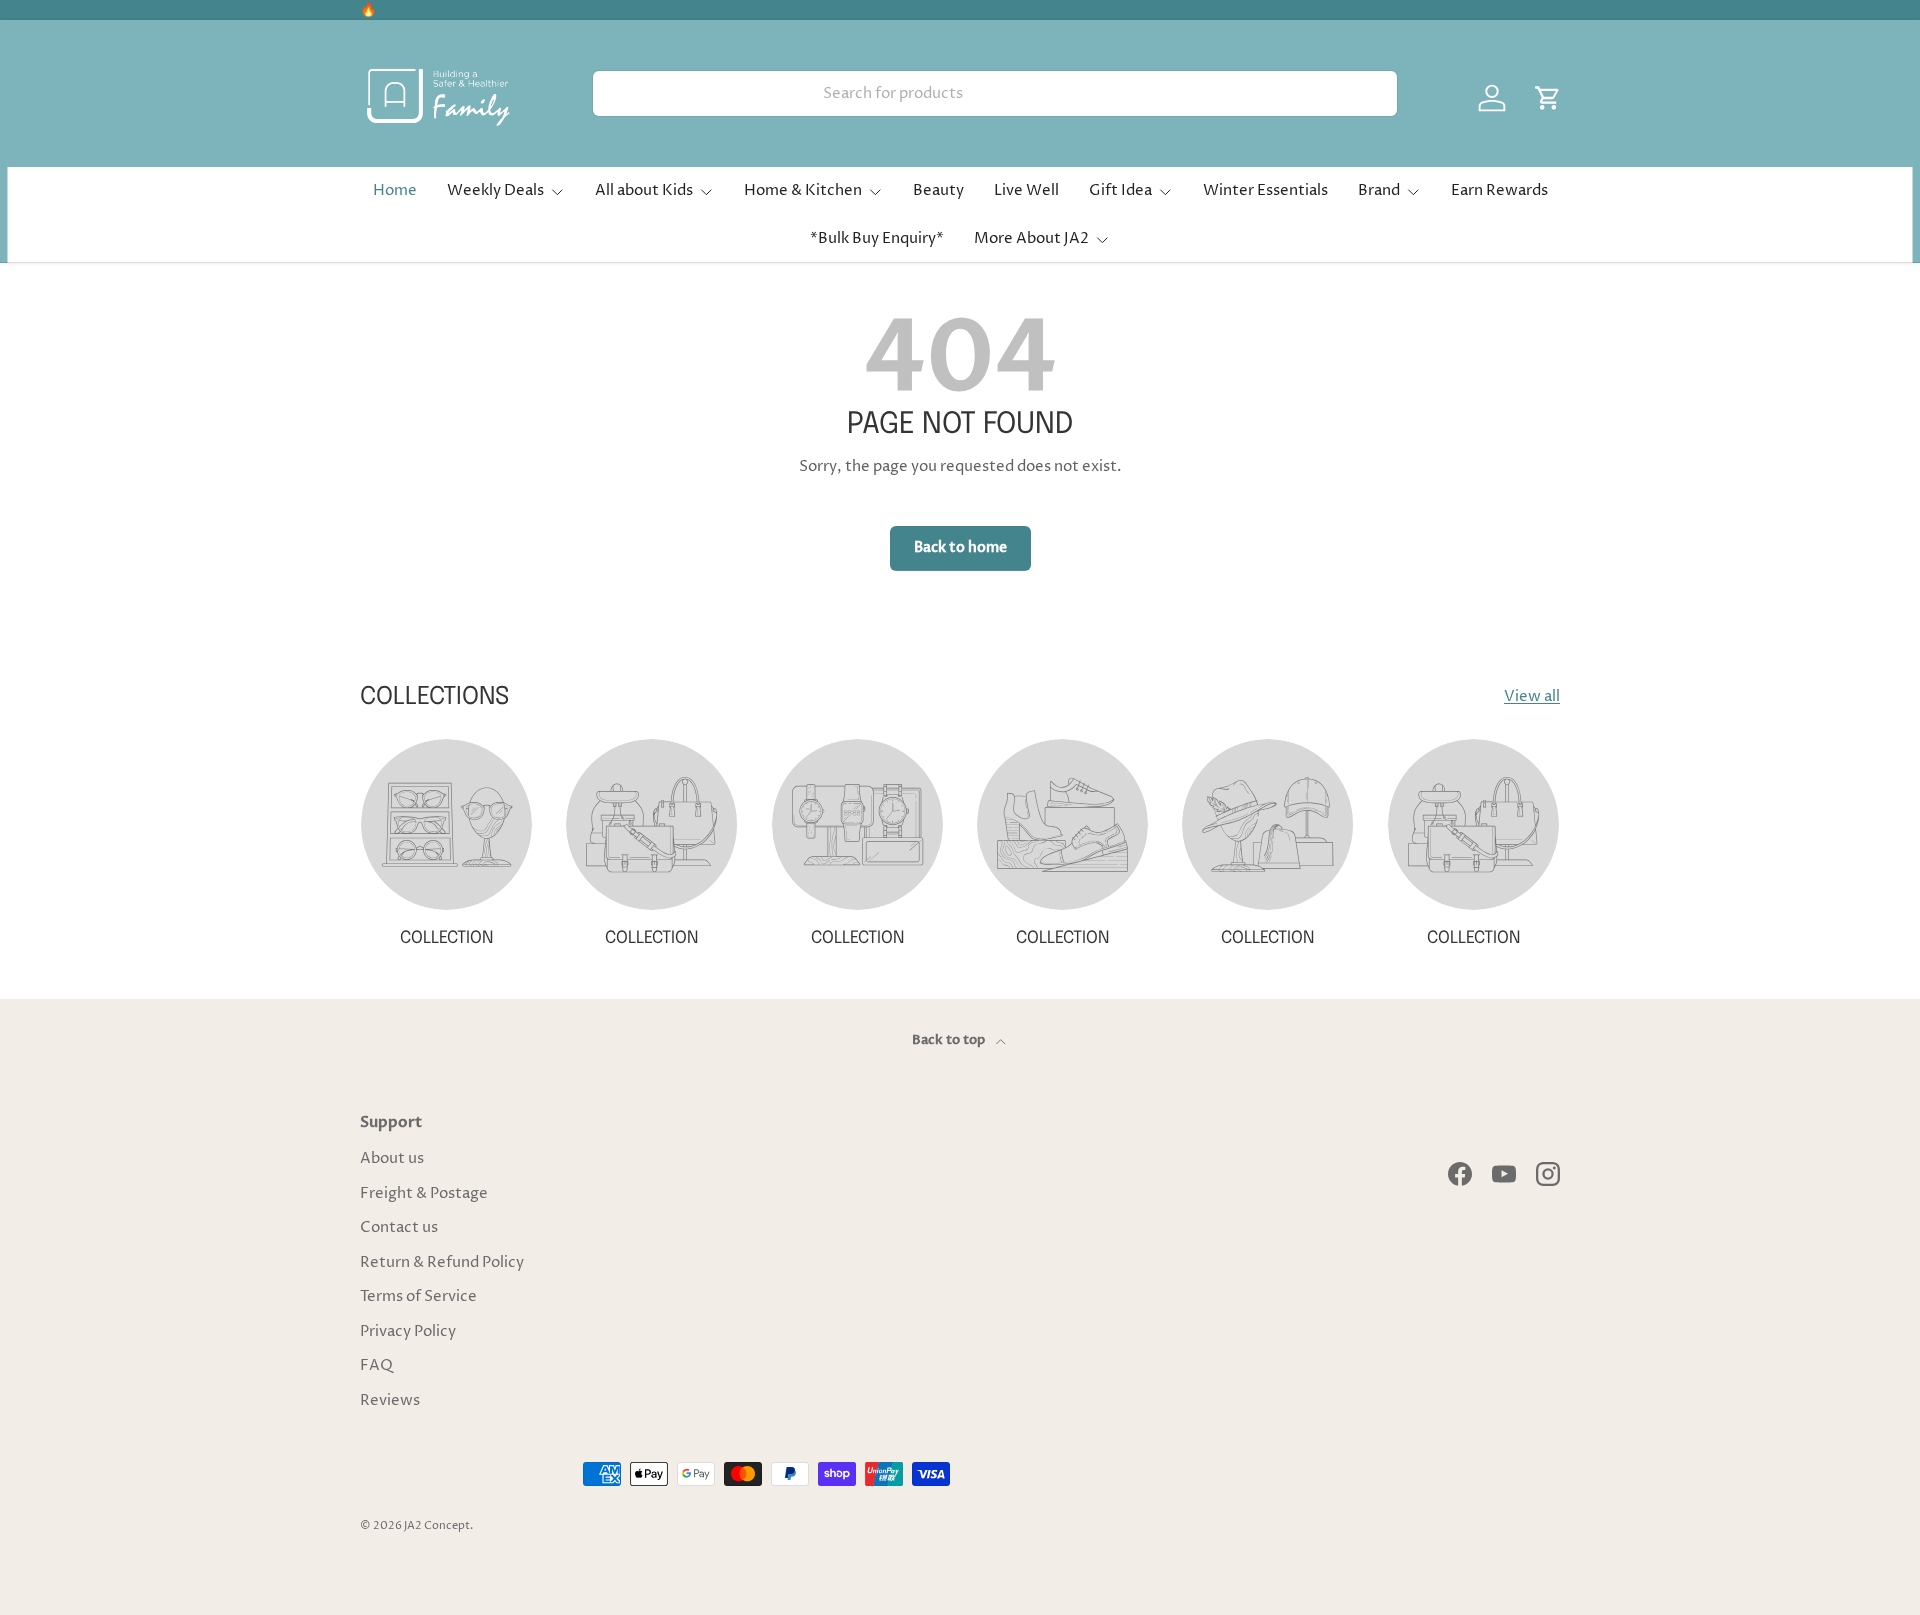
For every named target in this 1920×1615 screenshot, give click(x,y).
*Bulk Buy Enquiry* (877, 238)
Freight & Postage (424, 1193)
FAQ (376, 1365)
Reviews (390, 1400)
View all (1532, 696)
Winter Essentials (1265, 190)
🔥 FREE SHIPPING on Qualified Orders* (494, 10)
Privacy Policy (408, 1331)
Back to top (950, 1040)
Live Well (1026, 190)
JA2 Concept (437, 1525)
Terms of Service (418, 1296)
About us (392, 1158)
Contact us (399, 1227)
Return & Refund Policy (442, 1262)
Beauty (938, 190)
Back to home (960, 547)
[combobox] (995, 93)
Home (395, 190)
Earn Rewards (1499, 190)
